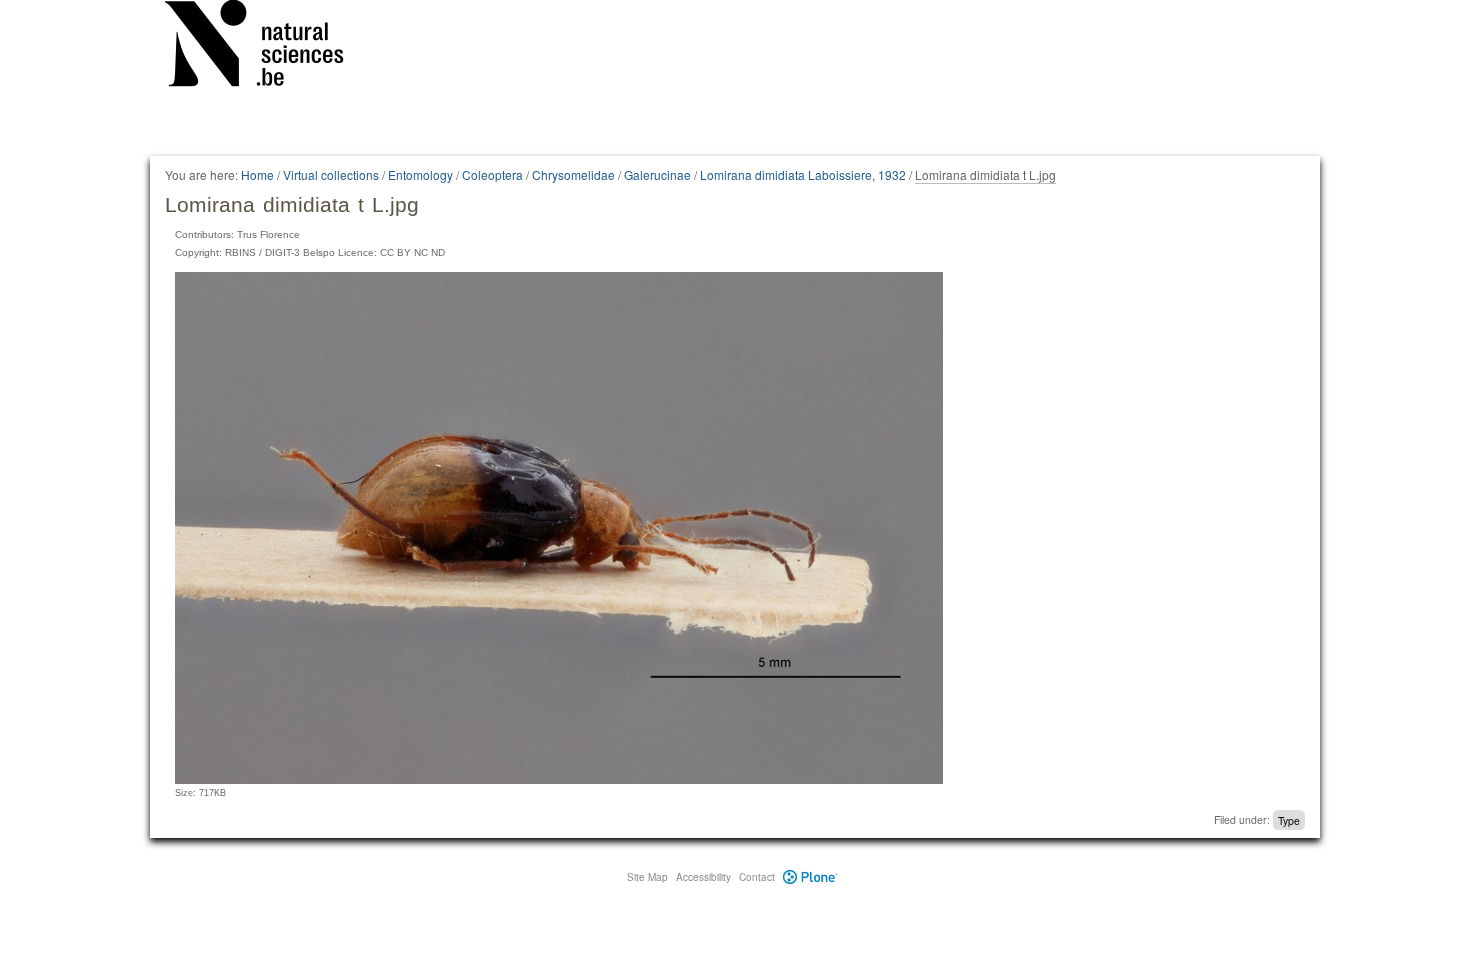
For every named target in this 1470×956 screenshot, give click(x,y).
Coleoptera (492, 174)
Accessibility (703, 877)
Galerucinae (657, 174)
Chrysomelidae (573, 174)
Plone (810, 877)
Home (257, 174)
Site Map (647, 877)
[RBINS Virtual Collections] (267, 47)
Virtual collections (331, 174)
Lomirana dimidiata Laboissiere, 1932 (803, 174)
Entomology (420, 174)
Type (1289, 819)
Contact (757, 877)
